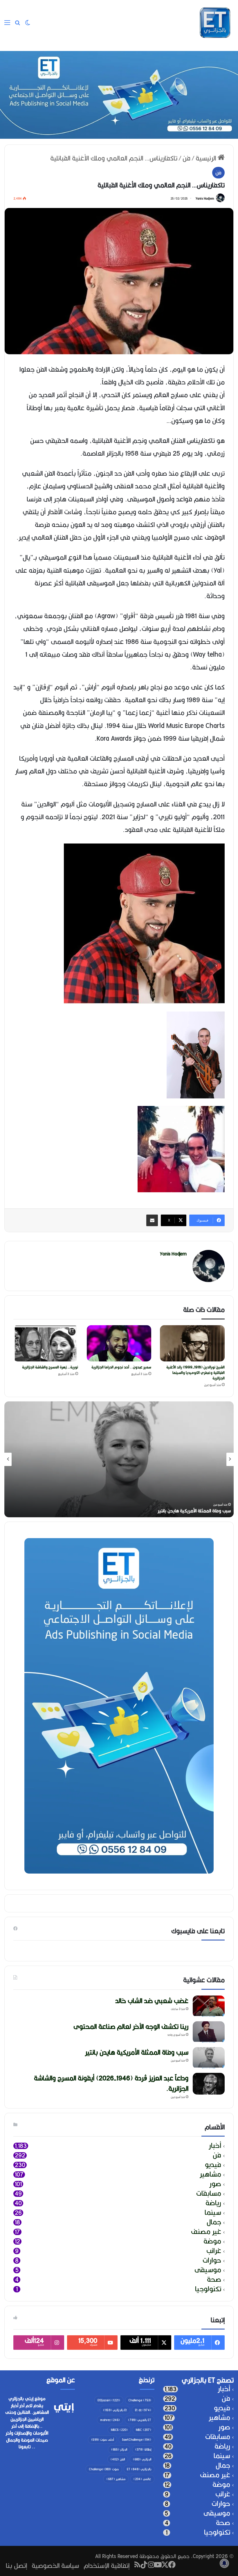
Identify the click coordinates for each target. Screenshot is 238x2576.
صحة (214, 2280)
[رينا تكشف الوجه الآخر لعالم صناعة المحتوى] (209, 2032)
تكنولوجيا (208, 2289)
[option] (119, 1459)
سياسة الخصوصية (55, 2565)
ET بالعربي (140, 2420)
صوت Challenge (104, 2469)
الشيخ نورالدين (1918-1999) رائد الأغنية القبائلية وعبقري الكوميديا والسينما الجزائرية (195, 1373)
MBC (144, 2430)
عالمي (142, 2479)
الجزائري (142, 2459)
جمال (214, 2222)
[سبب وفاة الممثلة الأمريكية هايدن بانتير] (209, 2058)
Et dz (143, 2410)
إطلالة (143, 2449)
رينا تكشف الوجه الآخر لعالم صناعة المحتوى (131, 2026)
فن (186, 158)
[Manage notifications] (224, 2563)
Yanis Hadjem (205, 198)
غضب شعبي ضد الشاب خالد (205, 1511)
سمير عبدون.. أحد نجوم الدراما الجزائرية (121, 1367)
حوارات (212, 2260)
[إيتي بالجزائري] (215, 23)
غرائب (214, 2251)
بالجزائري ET (139, 2469)
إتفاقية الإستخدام (107, 2565)
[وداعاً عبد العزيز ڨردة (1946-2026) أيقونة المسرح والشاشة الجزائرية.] (209, 2084)
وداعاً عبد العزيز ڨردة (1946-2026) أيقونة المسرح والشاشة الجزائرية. (111, 2083)
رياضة (213, 2203)
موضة (212, 2241)
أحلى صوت (102, 2440)
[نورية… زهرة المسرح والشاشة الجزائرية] (46, 1343)
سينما (213, 2213)
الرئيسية (207, 158)
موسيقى (208, 2270)
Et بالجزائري (115, 2410)
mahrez (110, 2420)
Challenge (140, 2400)
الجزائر (119, 2449)
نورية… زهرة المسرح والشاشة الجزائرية (50, 1367)
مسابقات (209, 2193)
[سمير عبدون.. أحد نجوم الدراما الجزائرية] (119, 1343)
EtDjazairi (109, 2400)
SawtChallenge (137, 2440)
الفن (118, 2459)
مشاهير (210, 2174)
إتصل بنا (16, 2565)
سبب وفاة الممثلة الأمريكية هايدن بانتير (137, 2052)
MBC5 (119, 2430)
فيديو (213, 2165)
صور (215, 2184)
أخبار (215, 2146)
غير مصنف (206, 2232)
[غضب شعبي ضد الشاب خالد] (209, 2006)
